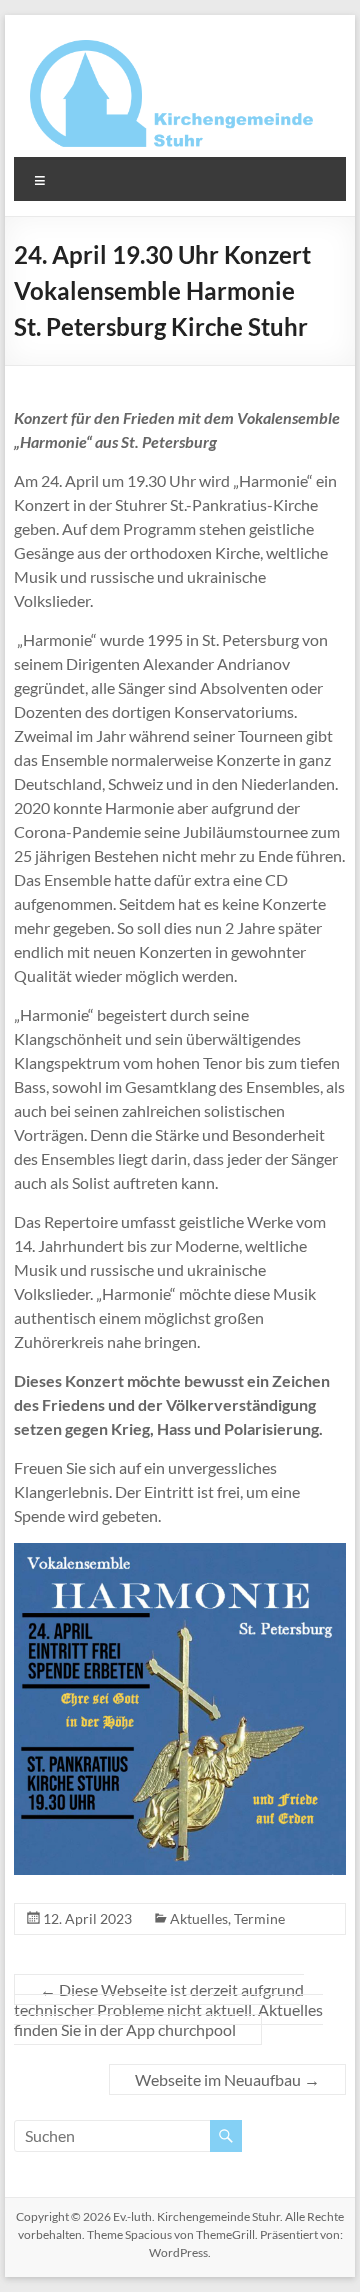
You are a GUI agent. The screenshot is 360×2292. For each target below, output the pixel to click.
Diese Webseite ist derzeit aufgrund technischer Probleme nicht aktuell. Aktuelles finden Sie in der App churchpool (168, 2009)
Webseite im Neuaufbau (227, 2079)
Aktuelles (199, 1918)
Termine (259, 1918)
